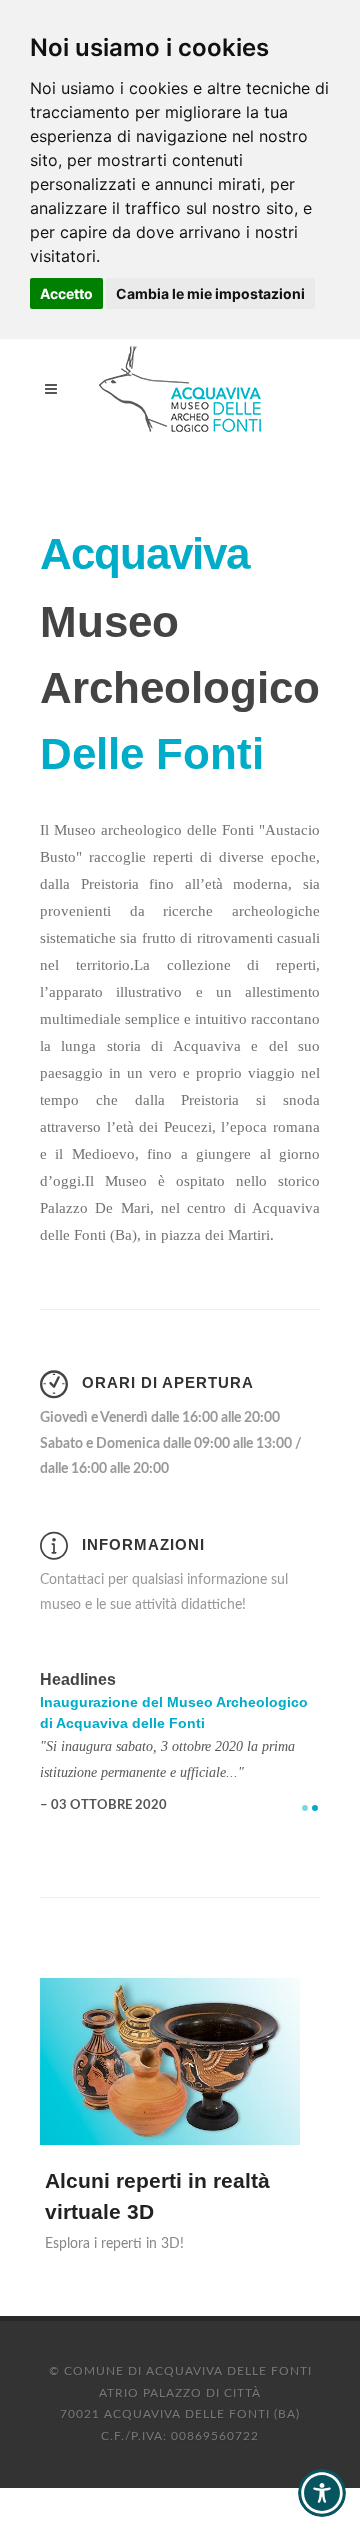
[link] (180, 389)
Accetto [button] (66, 293)
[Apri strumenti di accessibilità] (322, 2493)
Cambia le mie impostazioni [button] (210, 293)
